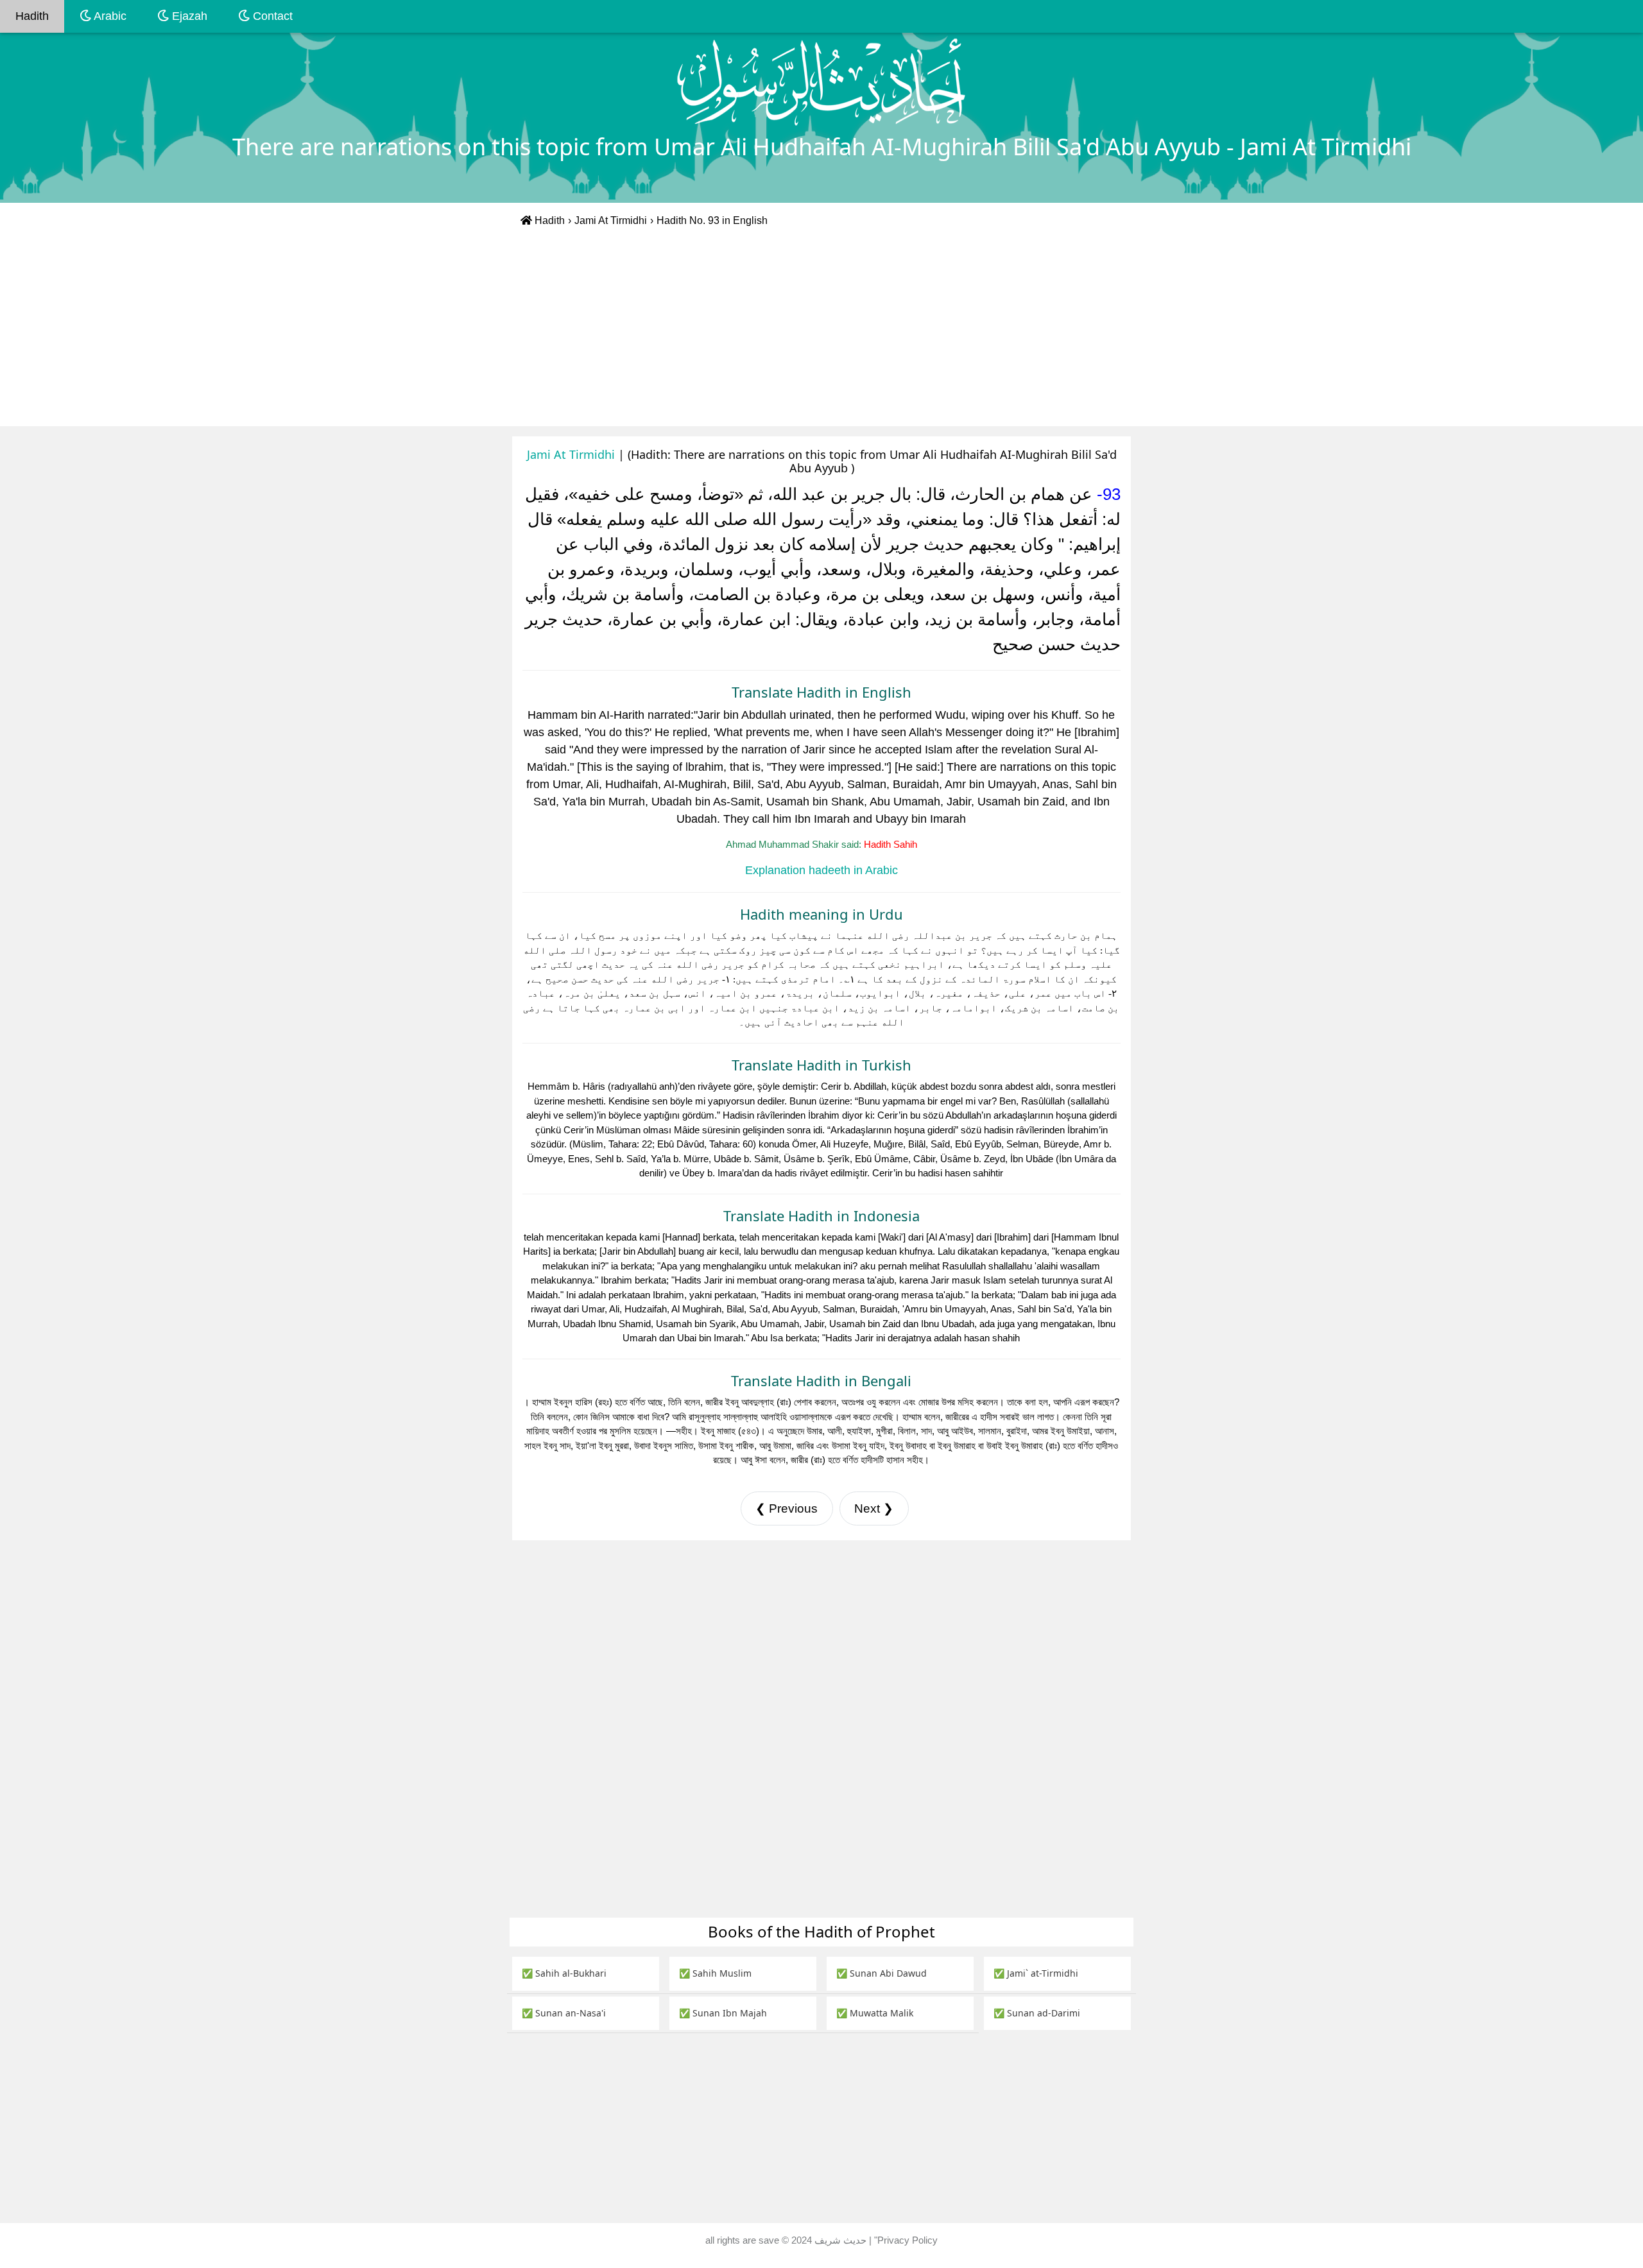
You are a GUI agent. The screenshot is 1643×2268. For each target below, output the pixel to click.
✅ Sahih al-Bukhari (564, 1973)
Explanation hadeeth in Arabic (821, 870)
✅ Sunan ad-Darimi (1037, 2013)
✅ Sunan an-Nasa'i (564, 2013)
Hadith (32, 16)
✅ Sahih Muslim (715, 1973)
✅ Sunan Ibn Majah (723, 2013)
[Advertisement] (821, 330)
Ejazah (188, 16)
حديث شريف (842, 2240)
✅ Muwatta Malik (875, 2013)
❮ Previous (787, 1508)
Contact (271, 16)
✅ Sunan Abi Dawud (882, 1973)
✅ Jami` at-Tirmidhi (1036, 1973)
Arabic (109, 16)
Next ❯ (874, 1508)
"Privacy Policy (906, 2240)
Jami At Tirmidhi (611, 220)
